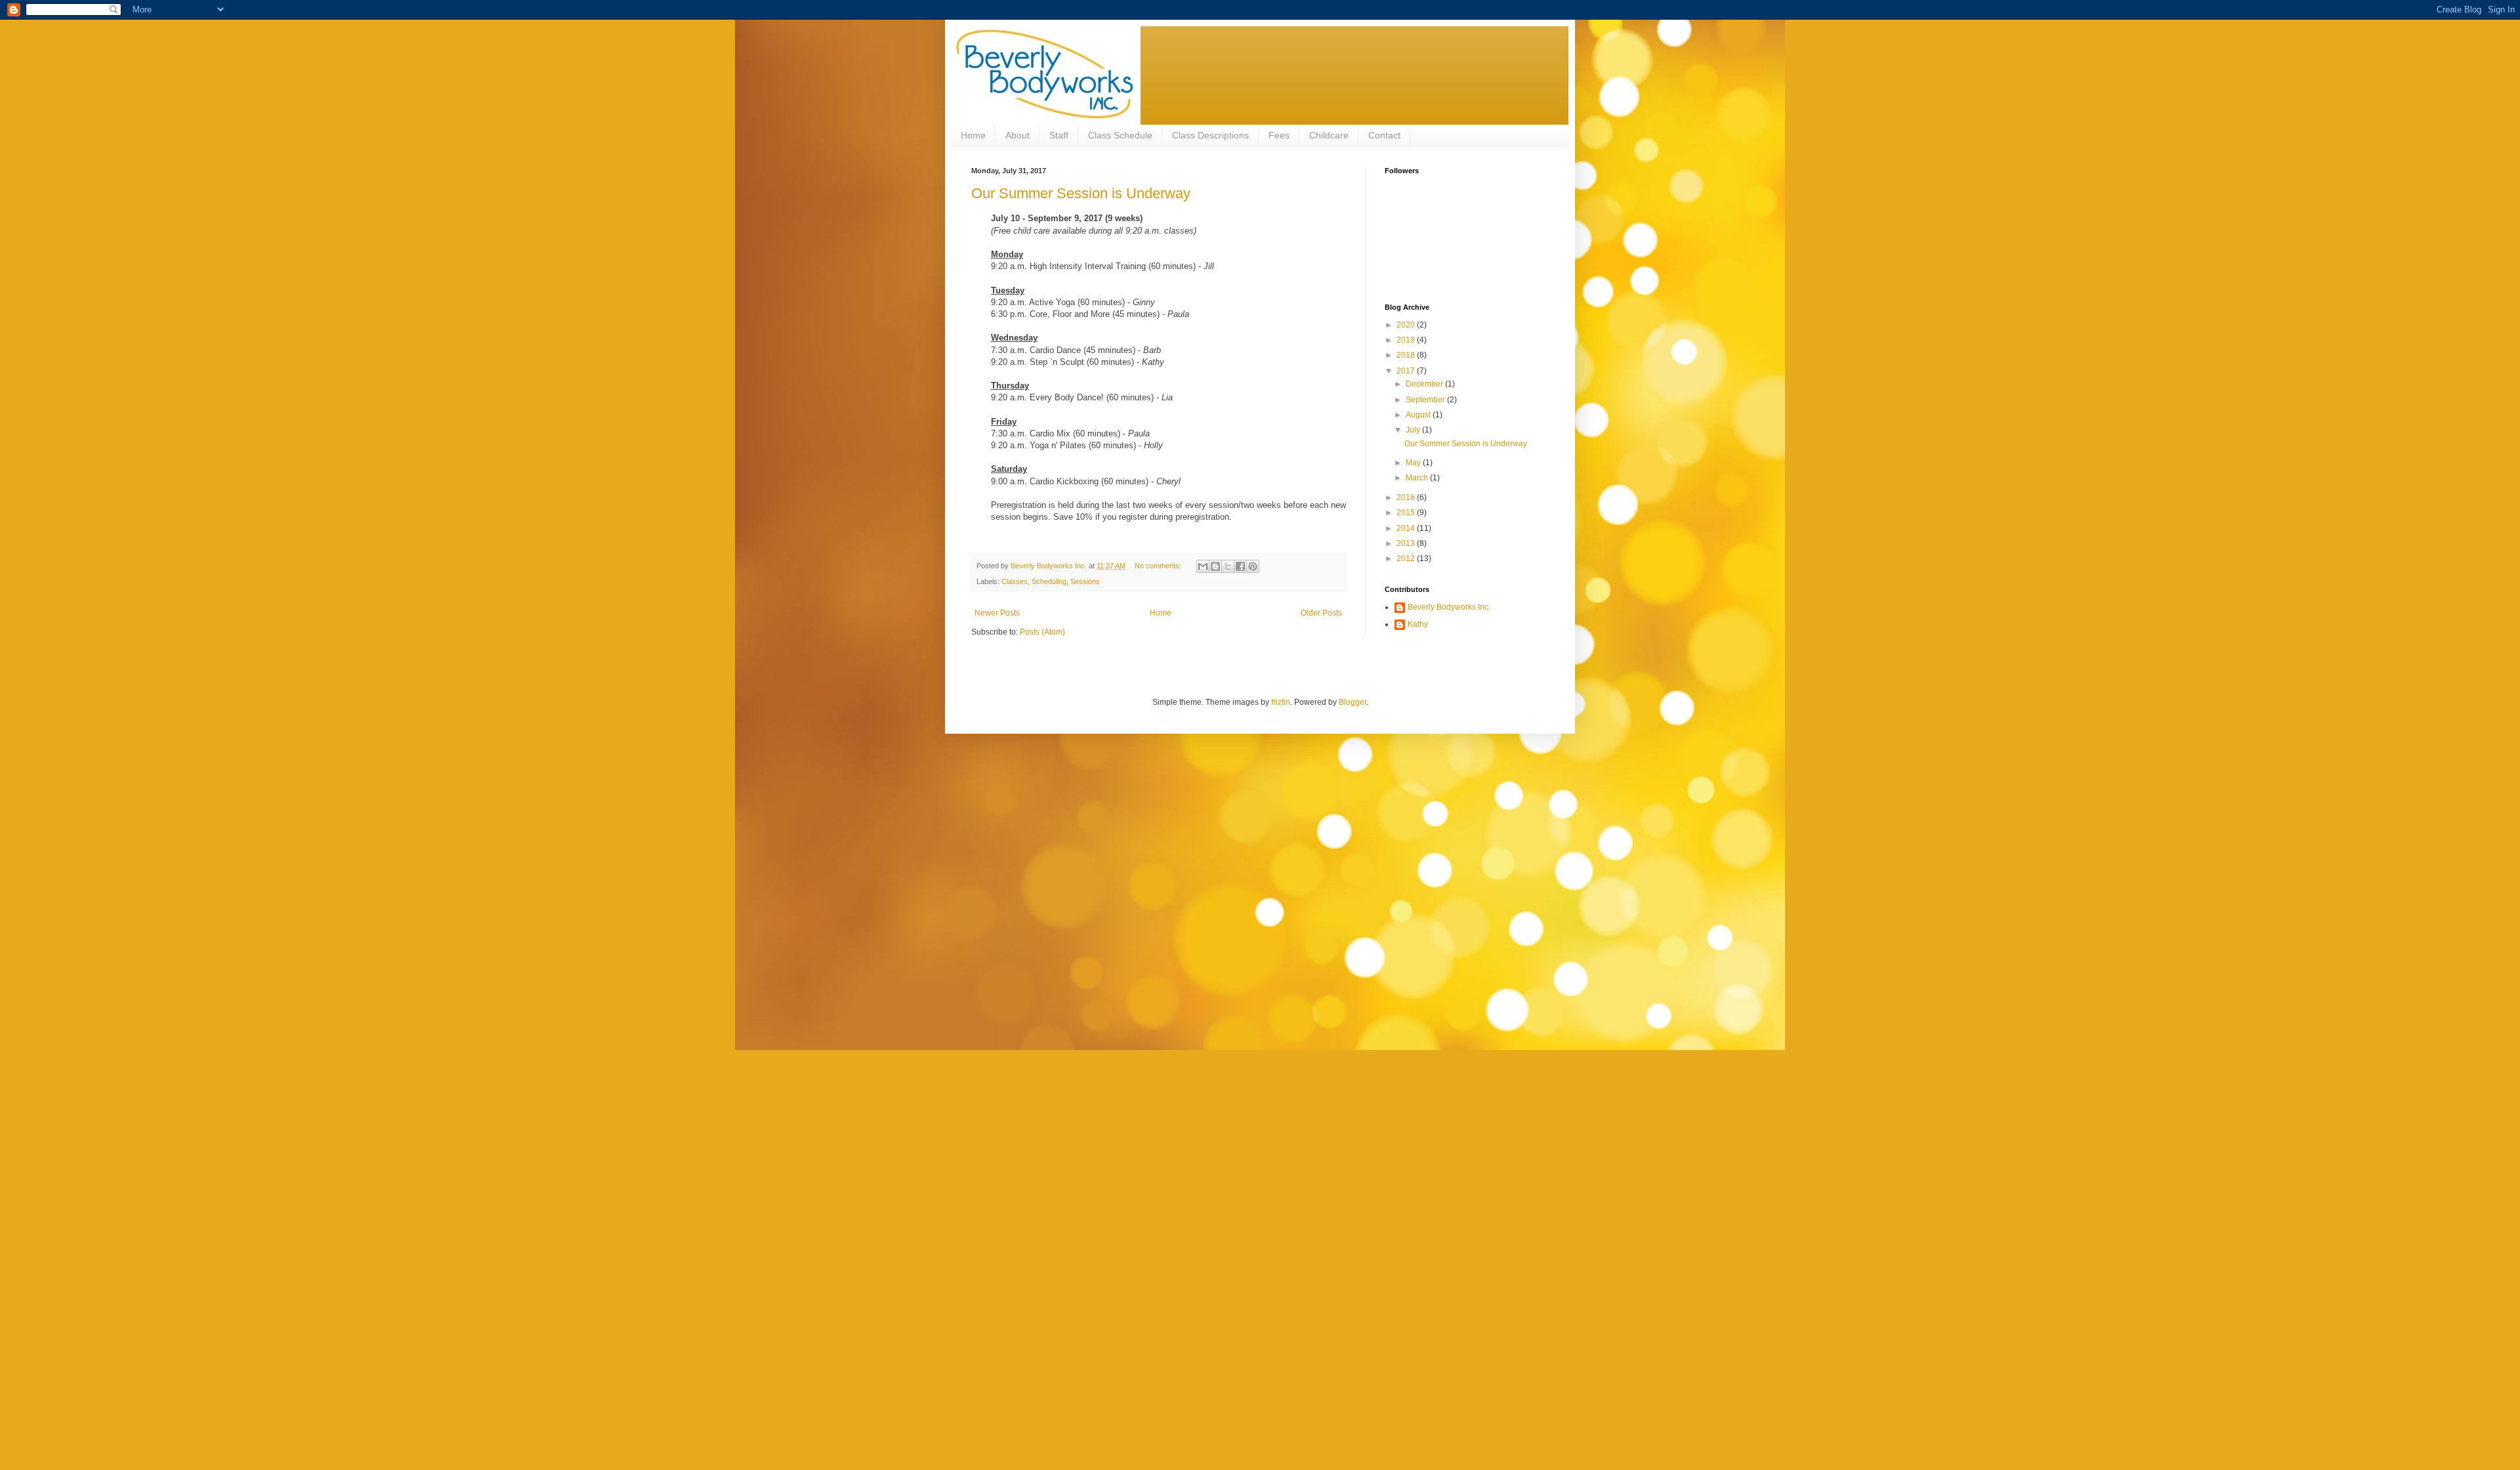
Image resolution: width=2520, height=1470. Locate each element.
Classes (1015, 581)
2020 (1407, 325)
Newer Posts (997, 613)
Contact (1384, 135)
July (1414, 430)
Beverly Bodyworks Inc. (1449, 607)
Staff (1059, 135)
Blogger (1353, 702)
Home (973, 135)
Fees (1279, 135)
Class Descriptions (1210, 135)
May (1414, 463)
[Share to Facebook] (1240, 566)
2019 (1407, 340)
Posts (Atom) (1042, 632)
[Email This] (1203, 566)
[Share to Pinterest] (1253, 566)
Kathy (1418, 624)
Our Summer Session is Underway (1081, 193)
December (1425, 384)
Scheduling (1049, 581)
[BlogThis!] (1215, 566)
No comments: (1159, 566)
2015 (1407, 513)
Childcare (1329, 135)
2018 (1407, 355)
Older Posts (1321, 613)
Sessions (1085, 581)
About (1018, 135)
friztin (1281, 702)
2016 (1407, 497)
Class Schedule (1120, 135)
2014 (1407, 528)
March (1418, 478)
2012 (1407, 558)
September (1426, 400)
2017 (1407, 371)
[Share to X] (1228, 566)
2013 (1407, 543)
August (1419, 415)
